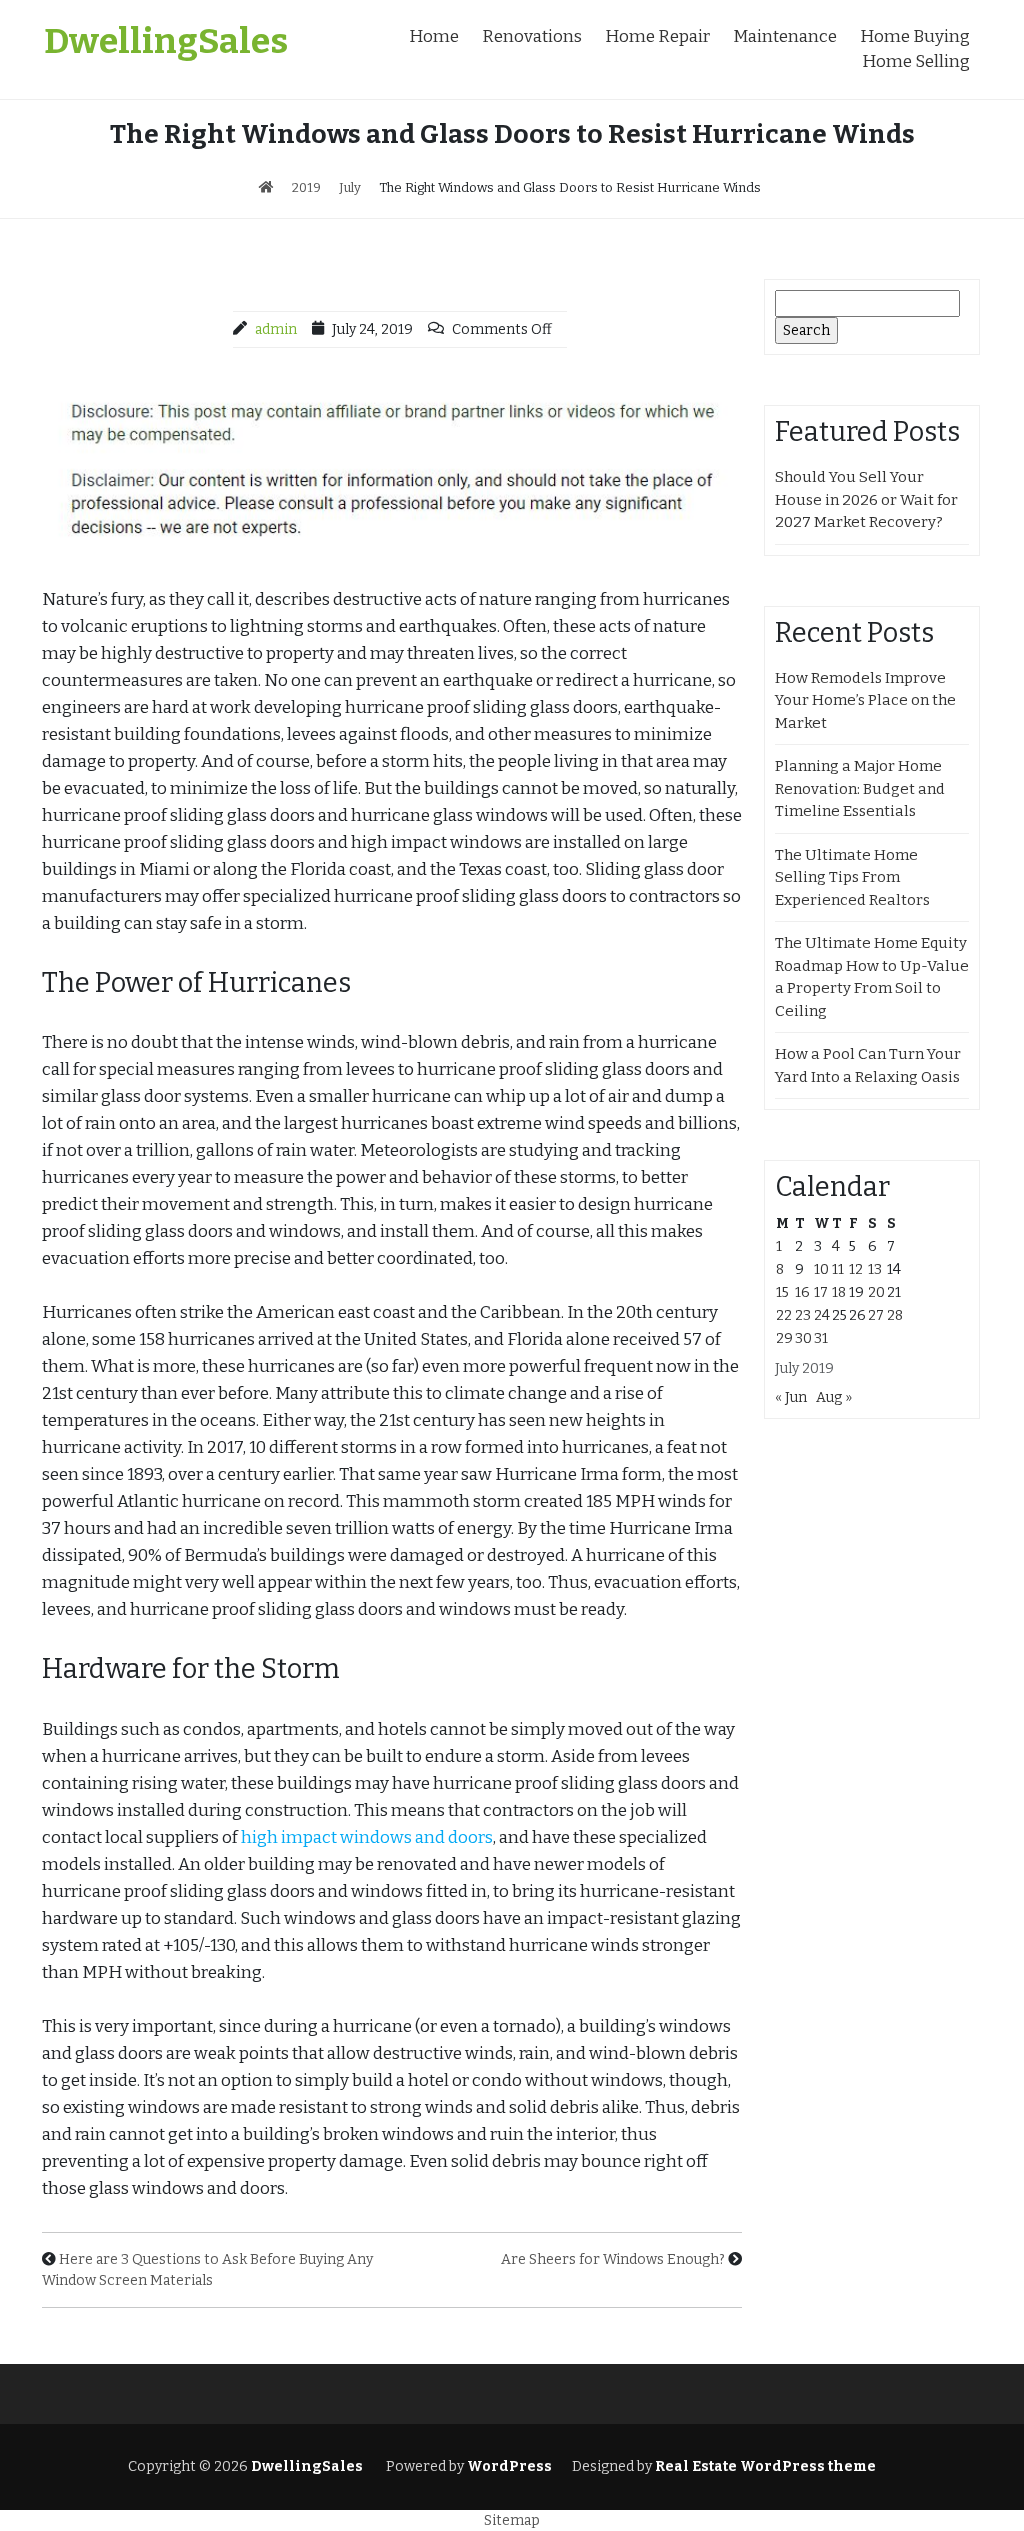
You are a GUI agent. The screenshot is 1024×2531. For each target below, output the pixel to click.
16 (802, 1292)
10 (821, 1269)
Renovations (532, 36)
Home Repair (657, 36)
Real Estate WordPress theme (764, 2466)
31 (821, 1338)
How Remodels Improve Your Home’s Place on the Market (865, 700)
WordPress (509, 2466)
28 (895, 1315)
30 (803, 1338)
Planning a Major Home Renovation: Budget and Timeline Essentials (860, 788)
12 (856, 1269)
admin (276, 329)
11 (838, 1269)
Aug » (834, 1397)
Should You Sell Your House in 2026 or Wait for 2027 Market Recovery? (866, 499)
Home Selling (916, 61)
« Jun (791, 1397)
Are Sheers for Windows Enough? (613, 2259)
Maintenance (785, 36)
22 (784, 1315)
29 (784, 1338)
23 (803, 1315)
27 (876, 1315)
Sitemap (512, 2520)
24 (822, 1315)
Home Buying (915, 36)
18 (839, 1292)
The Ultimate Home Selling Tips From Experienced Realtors (852, 877)
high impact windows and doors (367, 1837)
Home (434, 36)
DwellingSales (166, 41)
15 (782, 1292)
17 (821, 1292)
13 (875, 1269)
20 (876, 1292)
